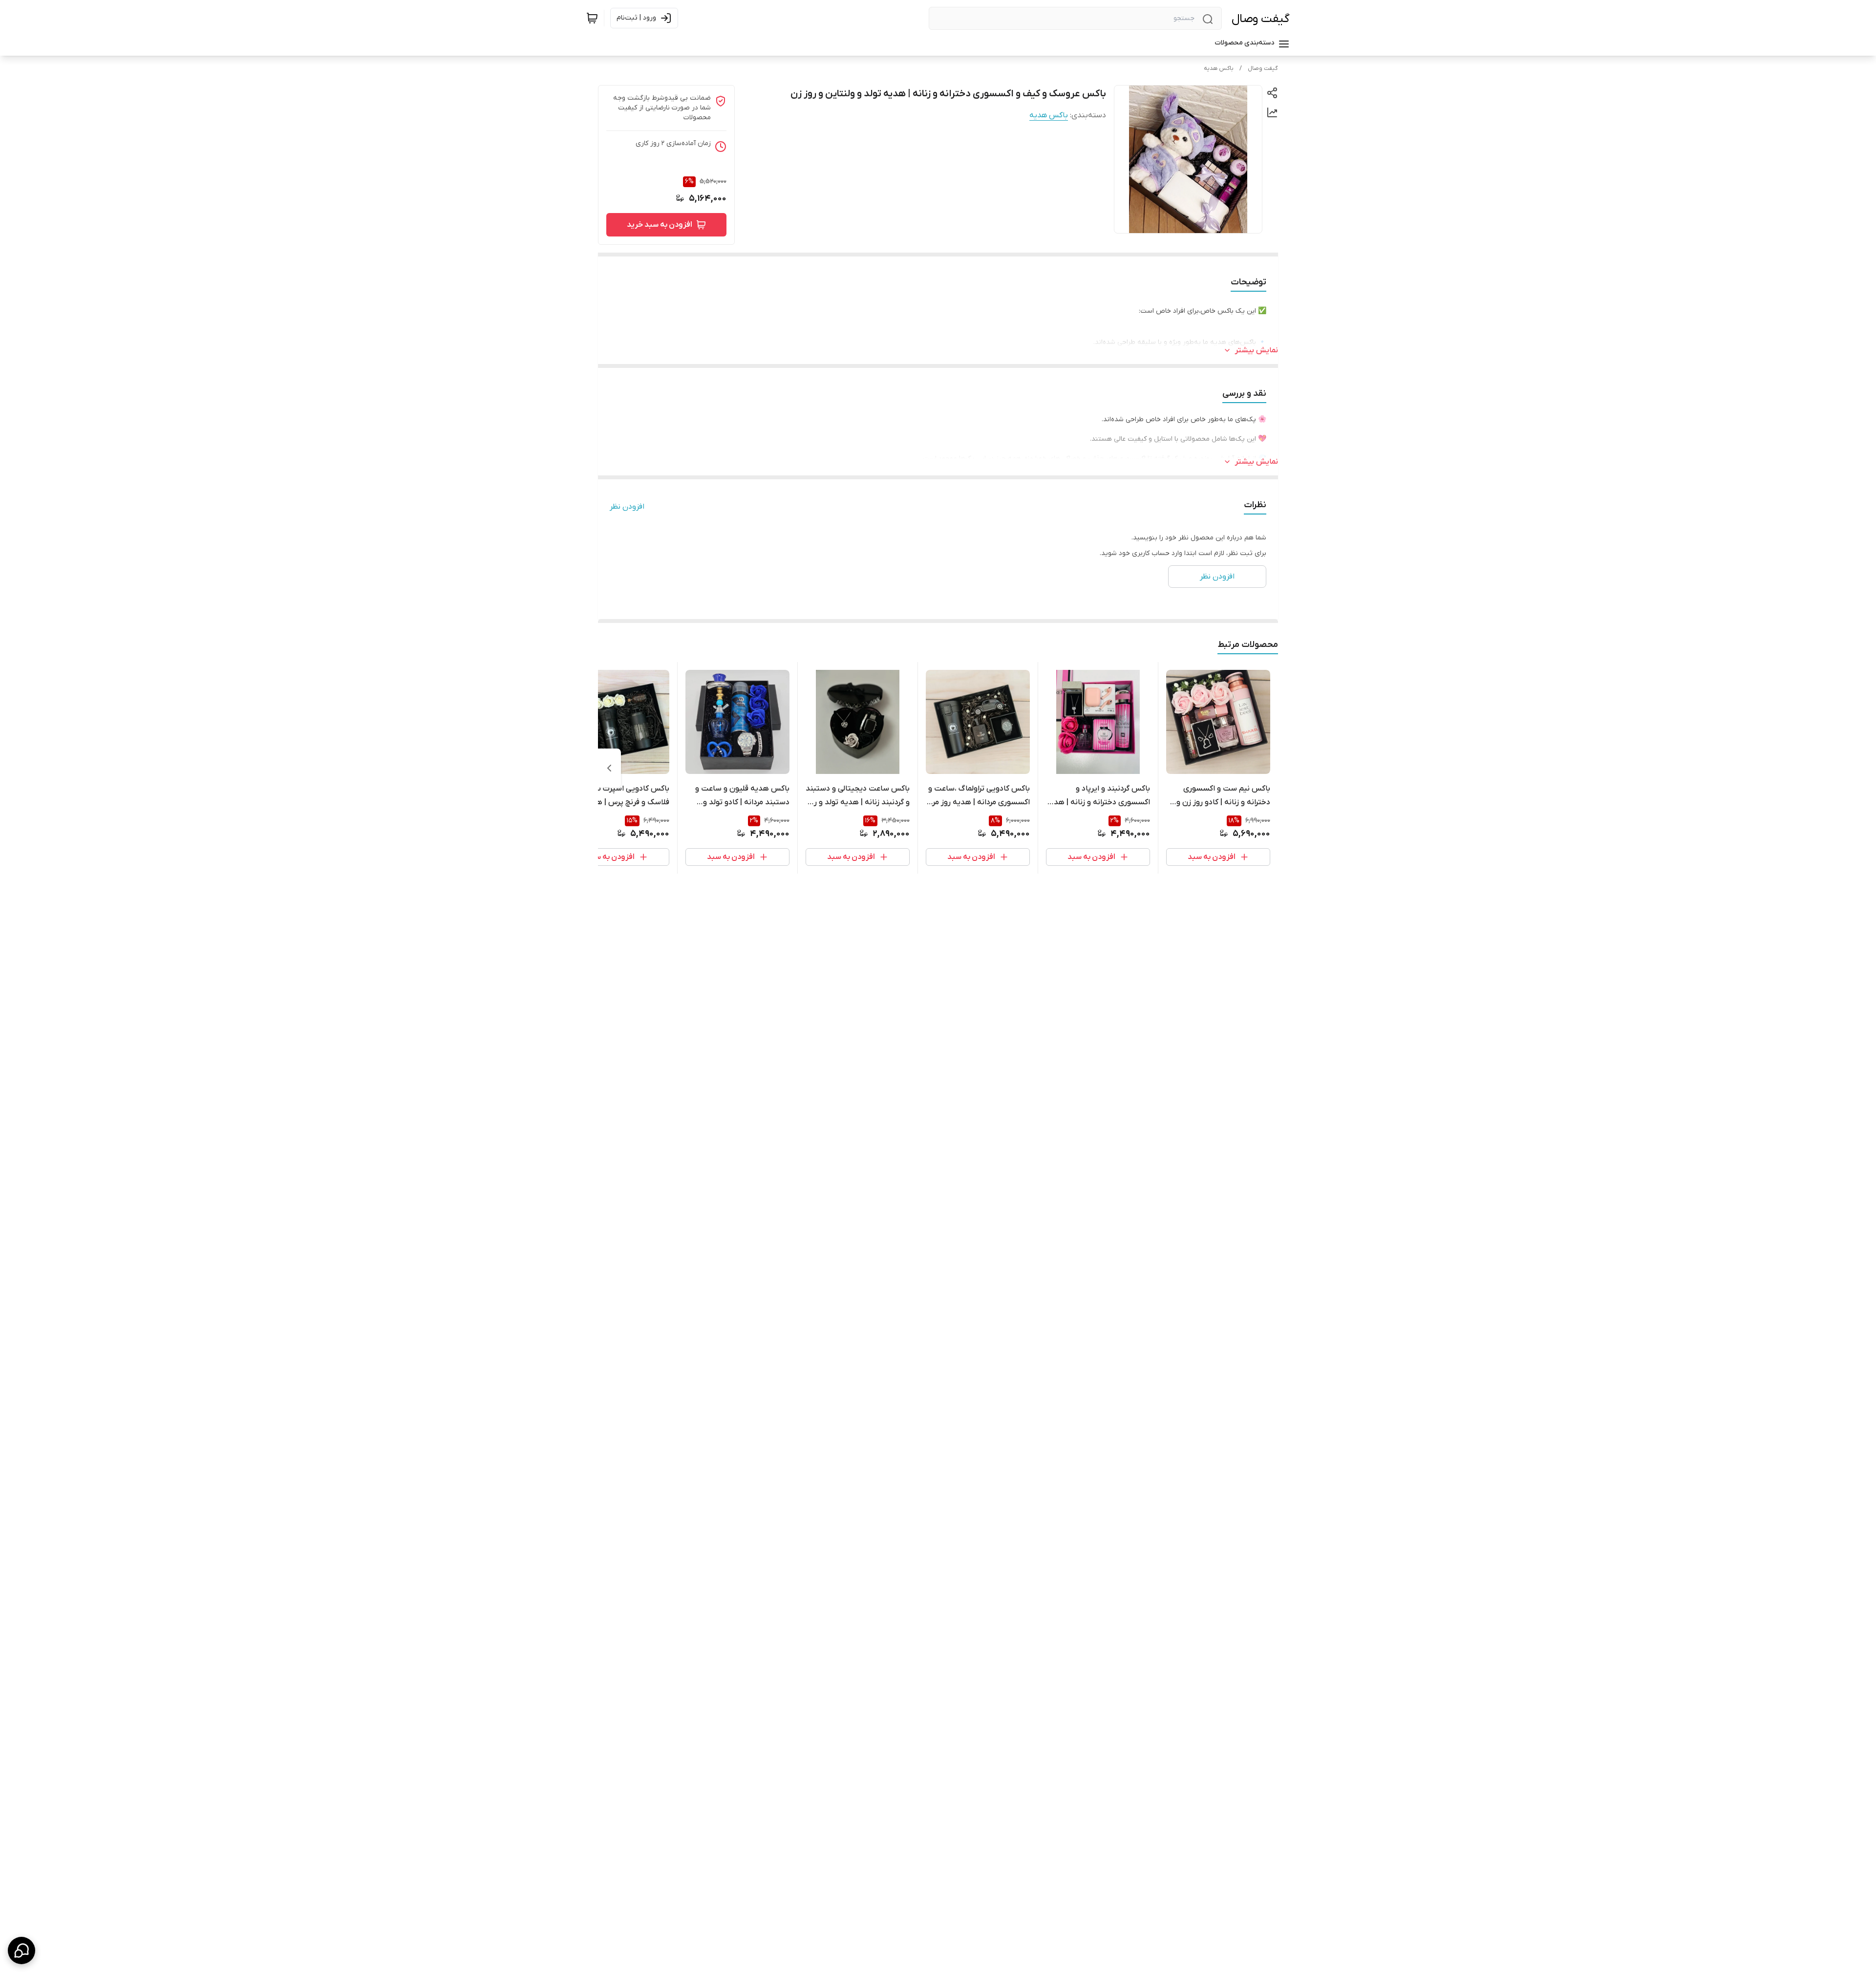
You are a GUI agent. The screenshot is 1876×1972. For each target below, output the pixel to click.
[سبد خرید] (592, 18)
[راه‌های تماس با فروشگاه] (21, 1951)
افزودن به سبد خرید (660, 225)
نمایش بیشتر (1257, 350)
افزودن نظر (627, 507)
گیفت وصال (1261, 19)
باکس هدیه (1219, 68)
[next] (609, 768)
